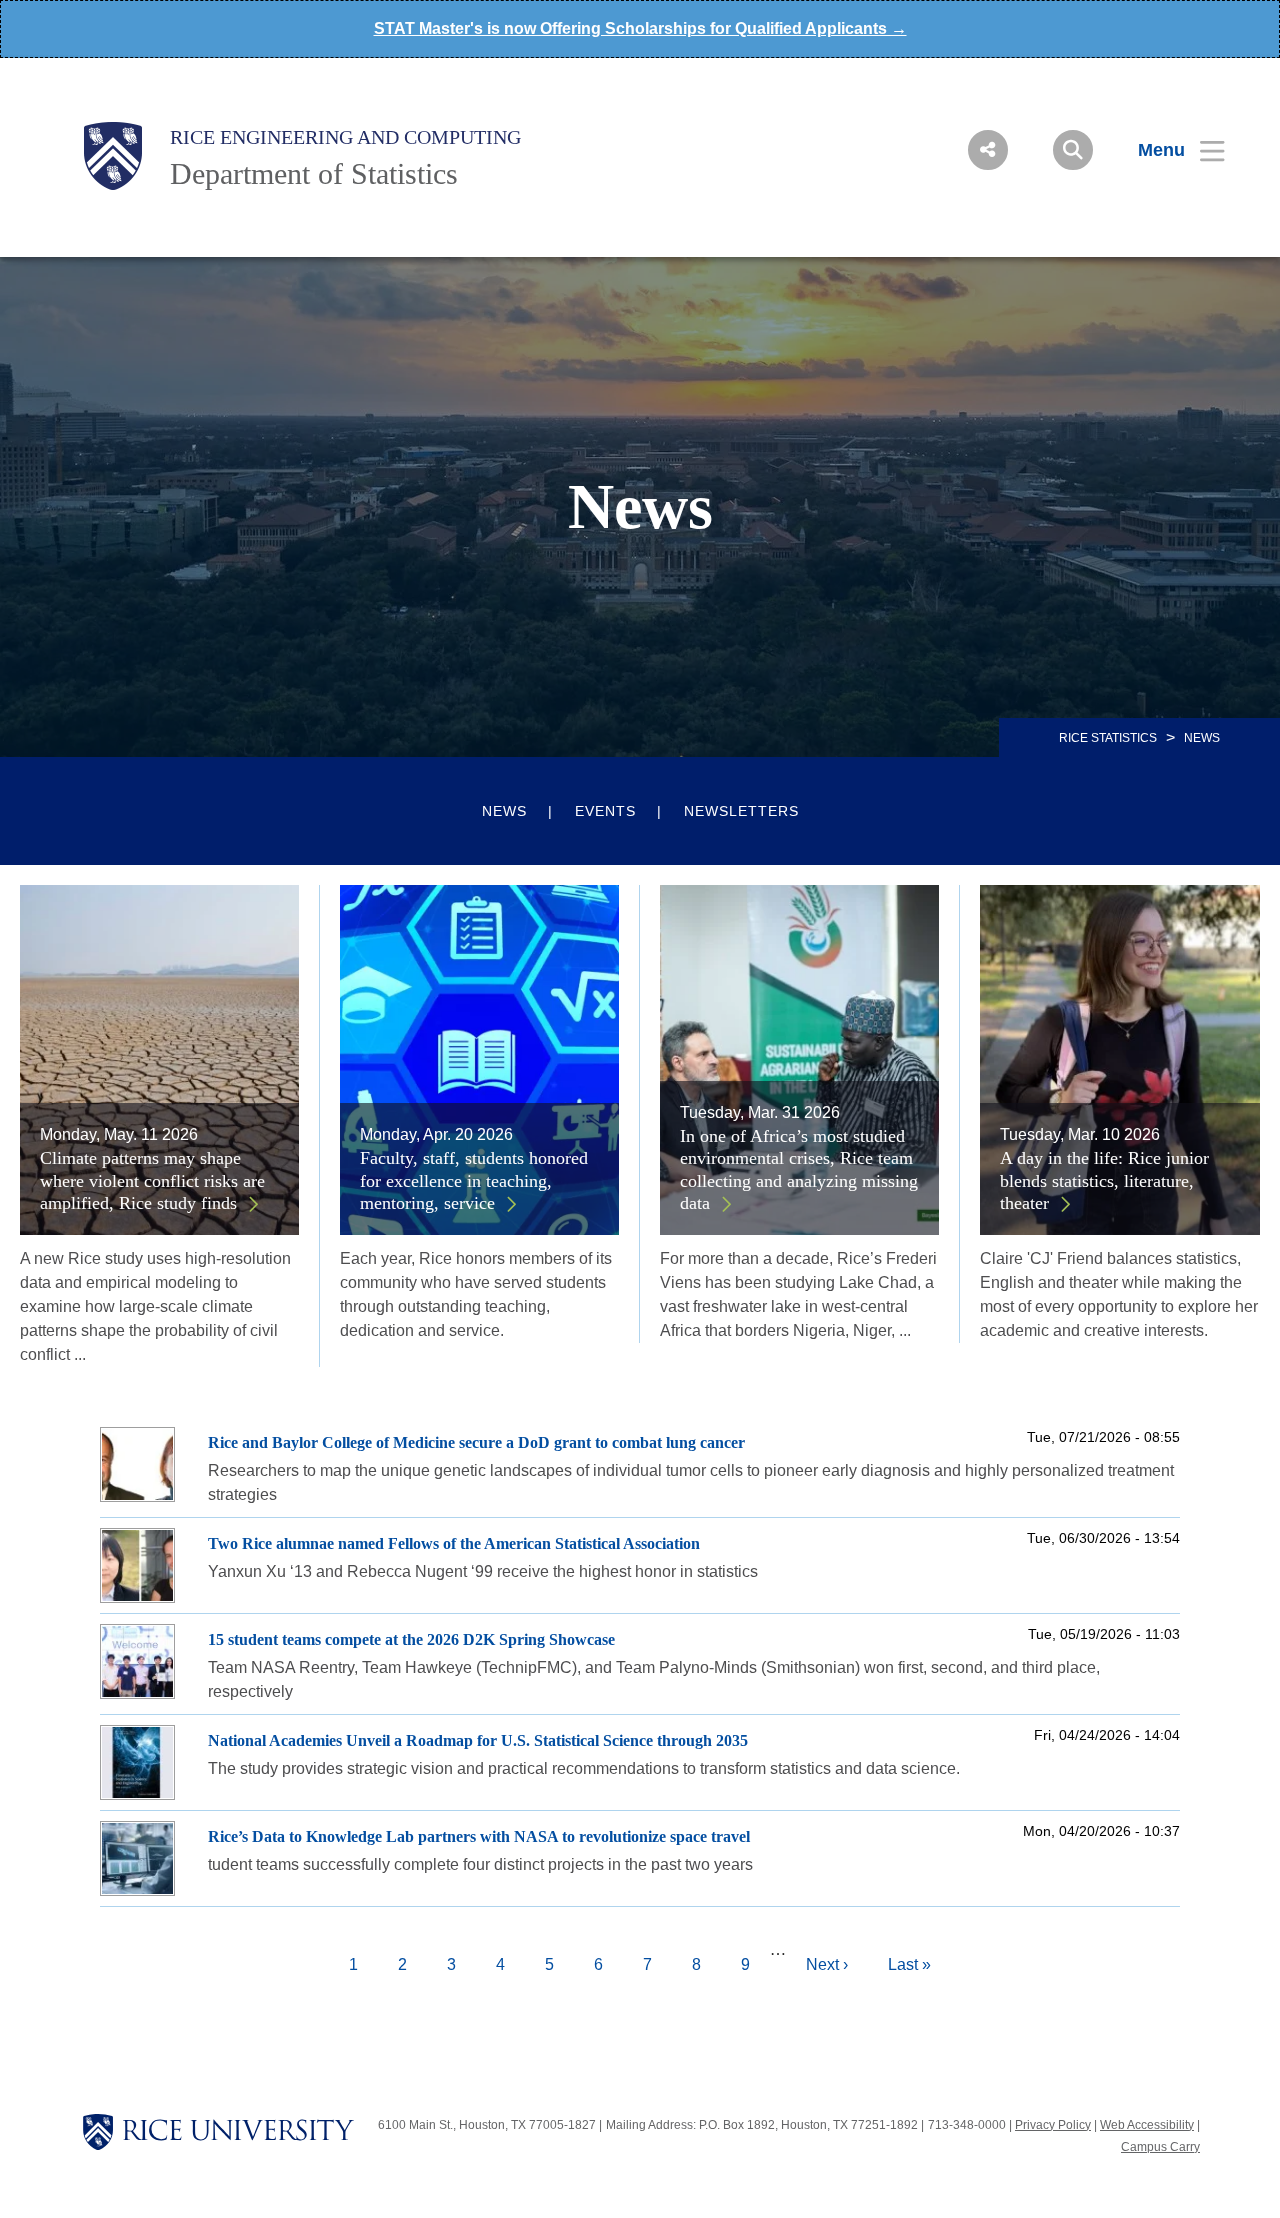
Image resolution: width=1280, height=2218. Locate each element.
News (504, 811)
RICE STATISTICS (1108, 738)
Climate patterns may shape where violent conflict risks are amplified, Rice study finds (152, 1180)
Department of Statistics (314, 173)
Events (605, 811)
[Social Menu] (988, 150)
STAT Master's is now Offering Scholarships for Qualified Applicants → (640, 28)
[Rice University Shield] (113, 156)
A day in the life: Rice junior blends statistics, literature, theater (1104, 1180)
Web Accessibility (1147, 2125)
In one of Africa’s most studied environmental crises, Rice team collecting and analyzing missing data (799, 1170)
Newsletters (741, 811)
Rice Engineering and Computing (345, 137)
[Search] (1073, 150)
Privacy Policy (1053, 2125)
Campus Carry (1160, 2147)
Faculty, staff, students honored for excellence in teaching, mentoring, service (474, 1180)
